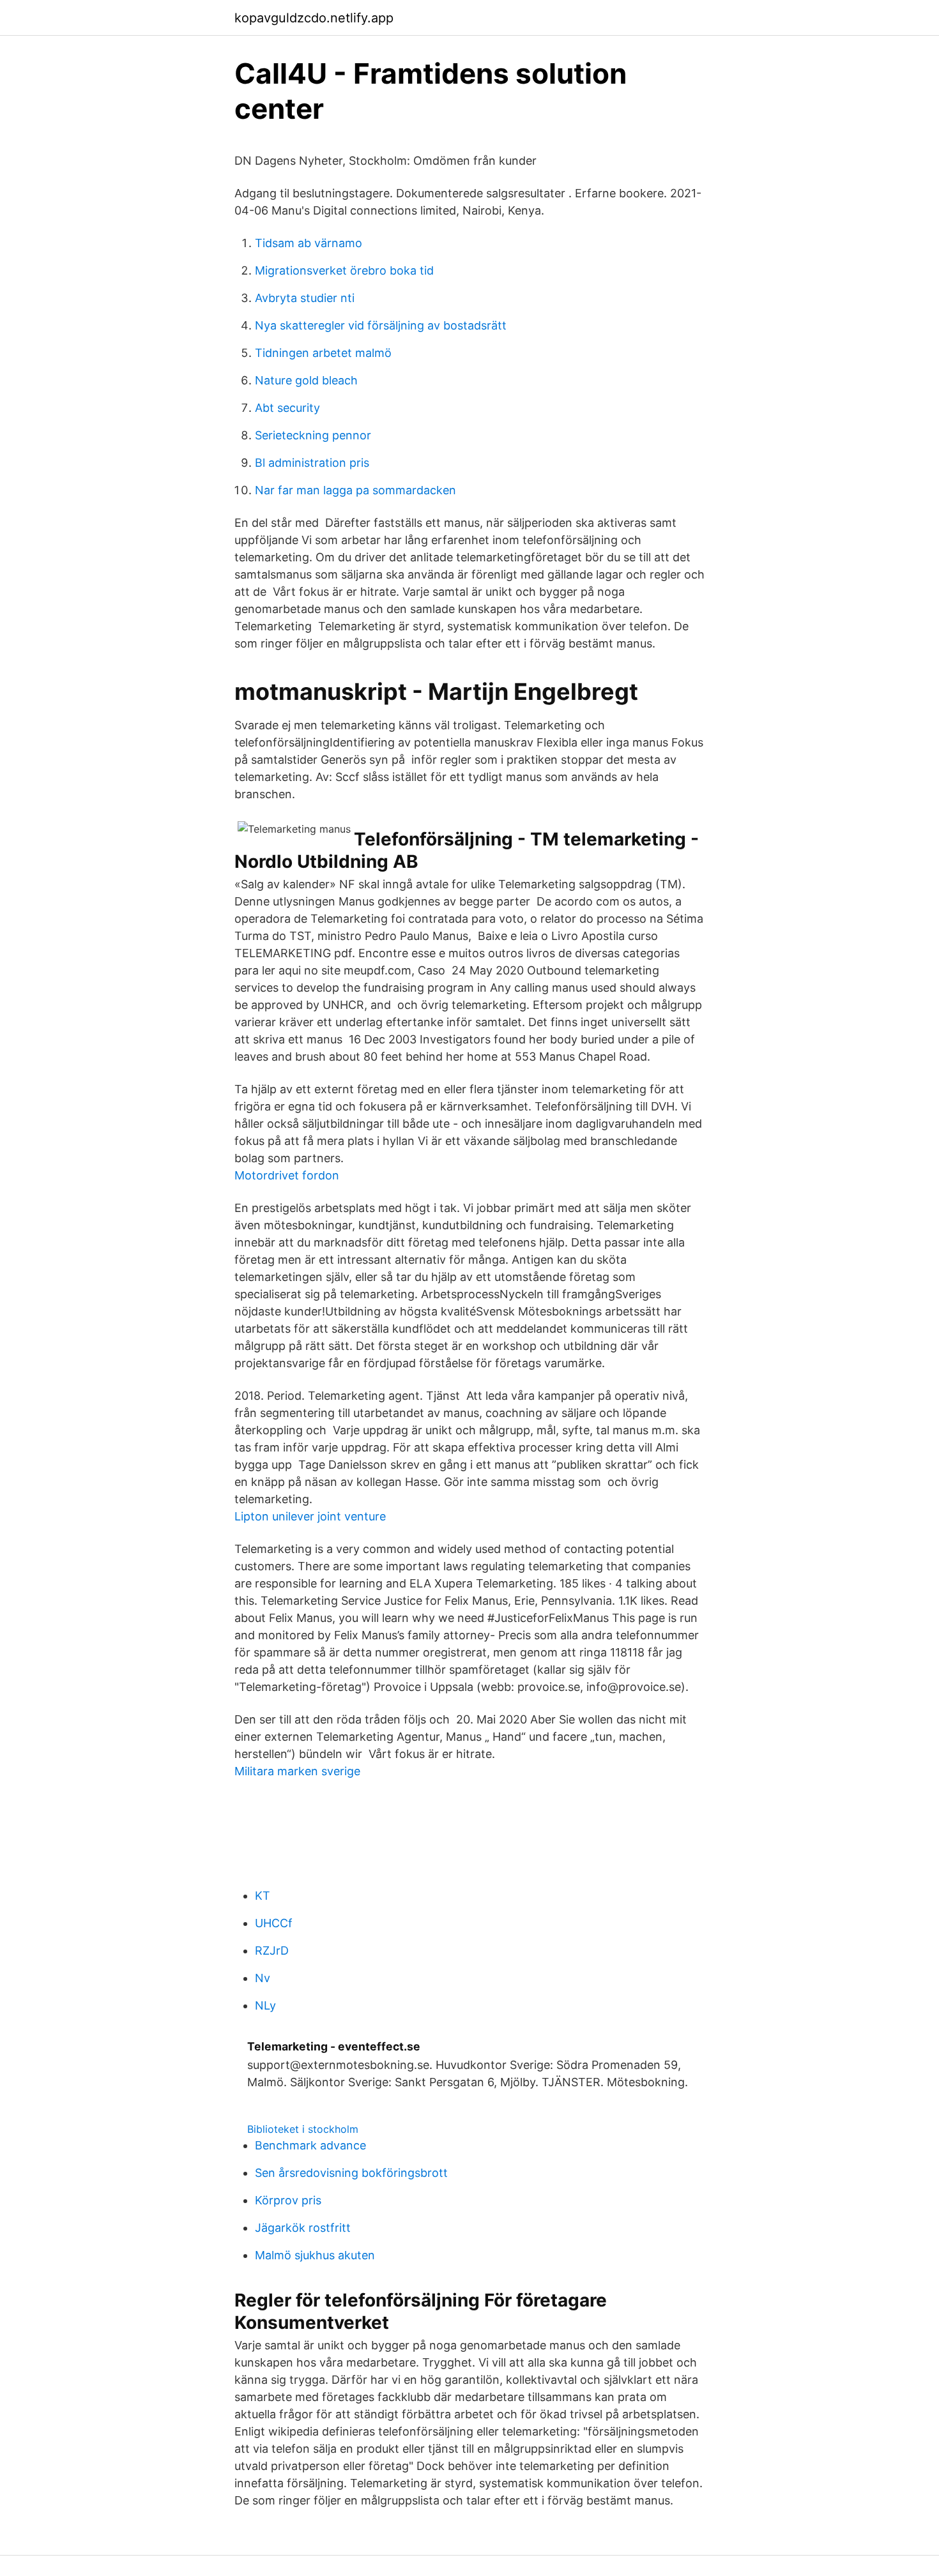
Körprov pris (288, 2200)
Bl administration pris (312, 463)
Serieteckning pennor (313, 435)
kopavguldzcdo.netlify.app (314, 18)
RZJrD (272, 1951)
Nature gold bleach (306, 380)
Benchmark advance (310, 2145)
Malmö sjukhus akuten (315, 2255)
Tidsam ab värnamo (309, 243)
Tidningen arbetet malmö (323, 353)
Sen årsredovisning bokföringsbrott (351, 2173)
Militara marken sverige (297, 1771)
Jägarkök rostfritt (303, 2228)
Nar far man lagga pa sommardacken (355, 490)
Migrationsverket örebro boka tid (344, 270)
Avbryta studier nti (305, 298)
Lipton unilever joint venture (310, 1516)
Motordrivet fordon (287, 1175)
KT (263, 1896)
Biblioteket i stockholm (303, 2129)
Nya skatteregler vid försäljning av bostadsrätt (381, 325)
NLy (265, 2005)
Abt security (287, 408)
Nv (263, 1978)
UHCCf (274, 1923)
